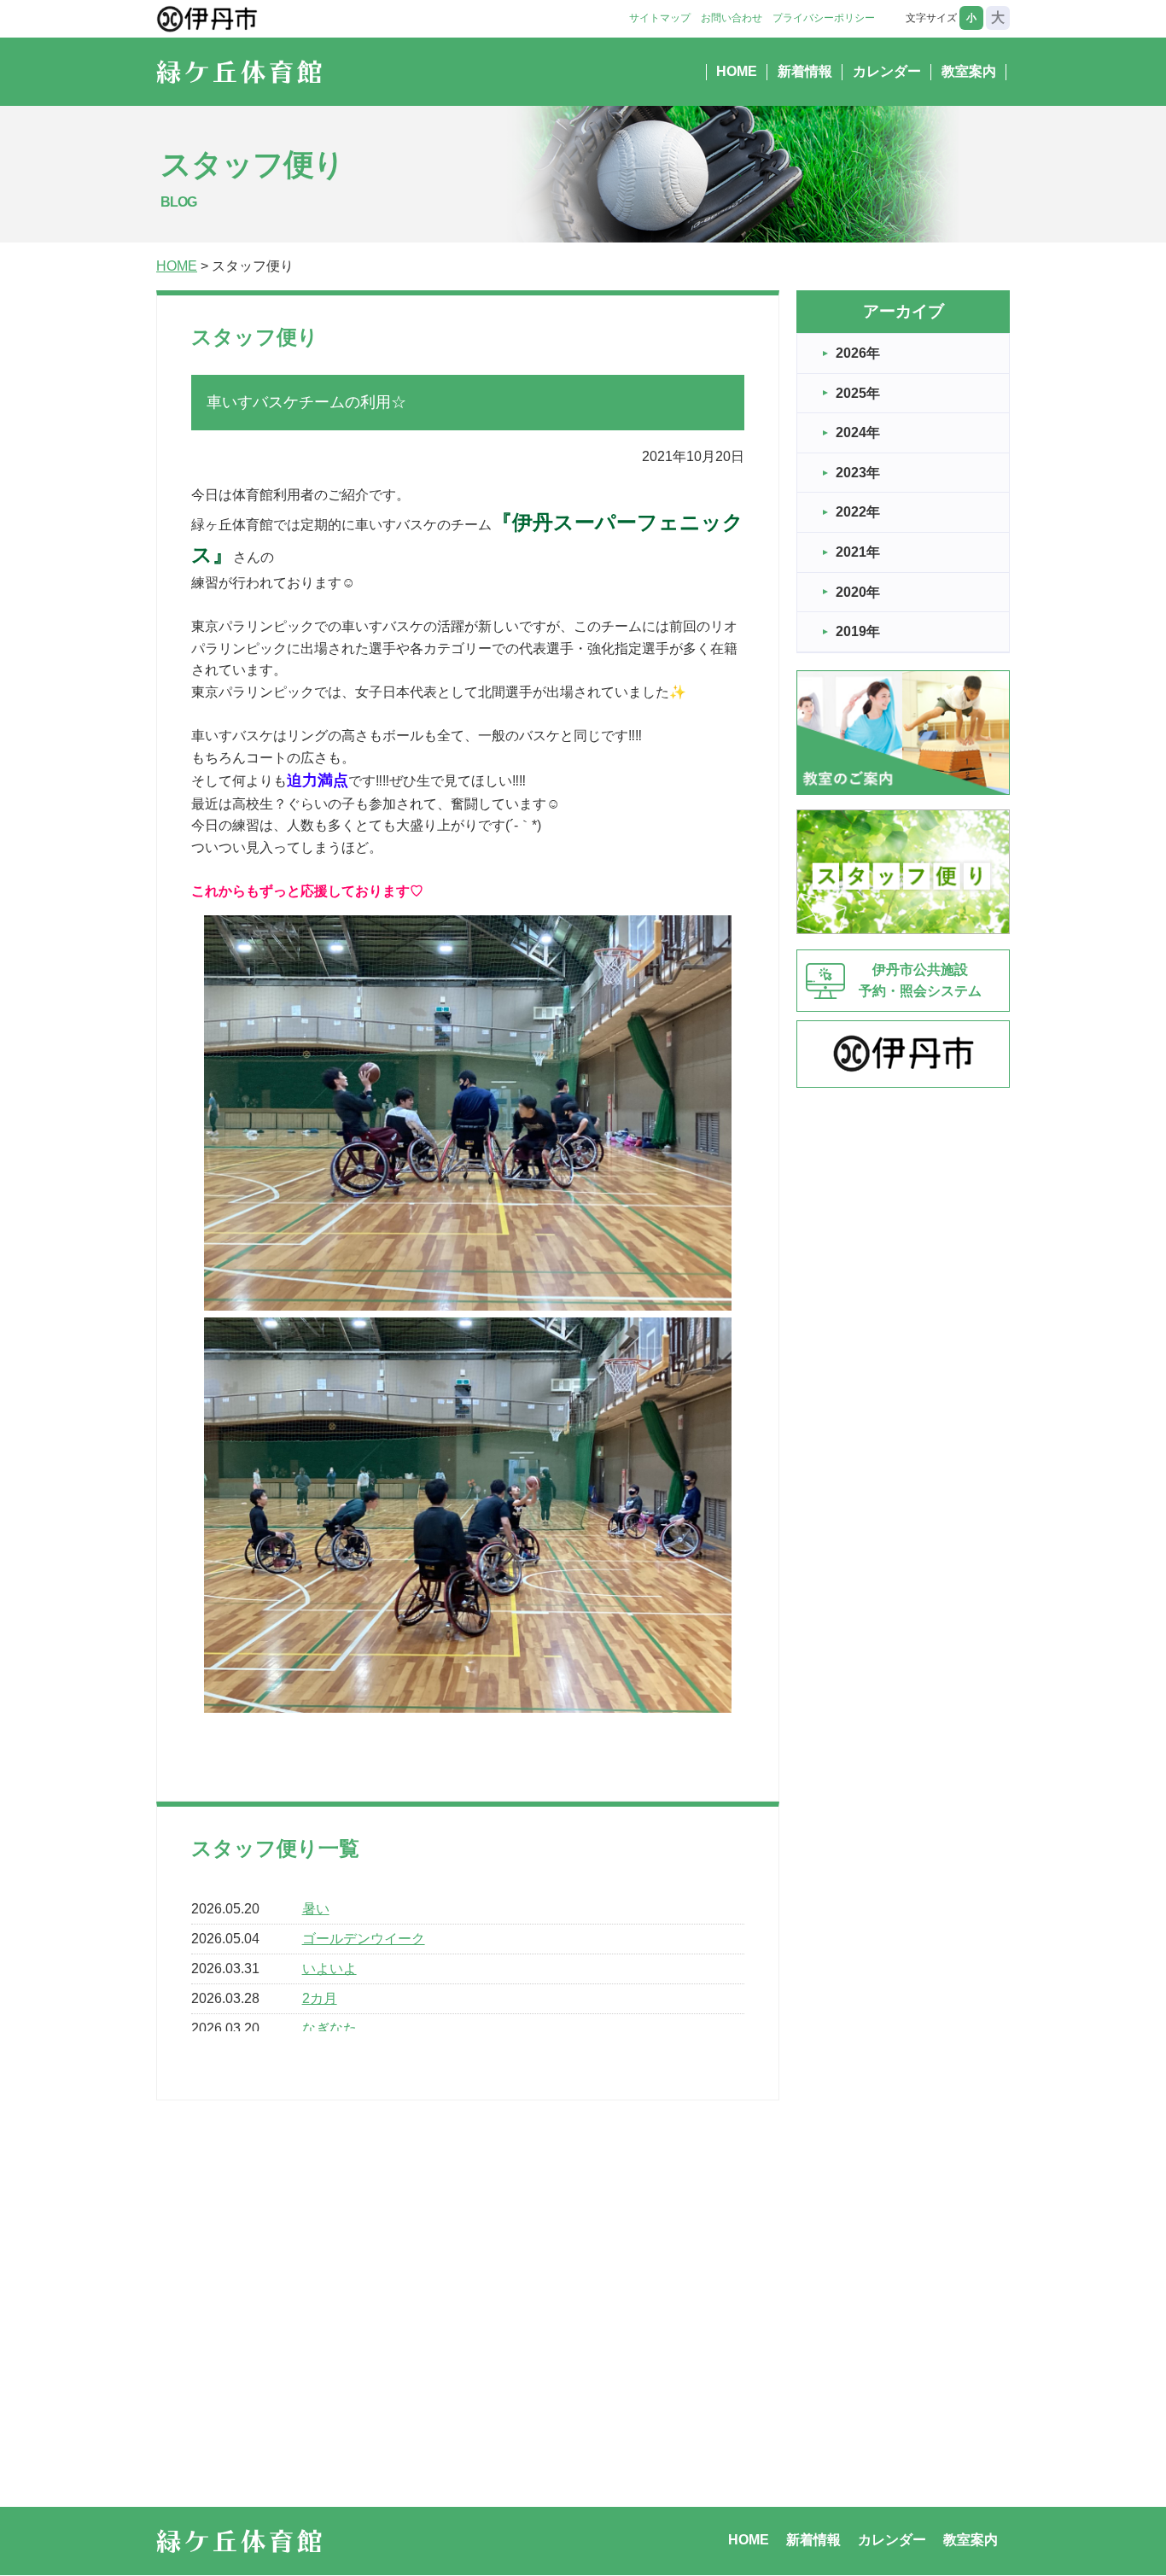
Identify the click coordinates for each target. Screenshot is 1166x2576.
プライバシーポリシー (824, 18)
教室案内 (969, 71)
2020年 (858, 592)
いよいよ (329, 1969)
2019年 (858, 631)
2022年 (858, 512)
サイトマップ (660, 18)
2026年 (858, 353)
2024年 (858, 432)
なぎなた (329, 2028)
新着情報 (805, 71)
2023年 (858, 473)
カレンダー (887, 71)
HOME (737, 71)
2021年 (858, 552)
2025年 (858, 393)
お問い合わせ (732, 18)
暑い (316, 1909)
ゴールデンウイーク (364, 1939)
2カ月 (320, 1998)
